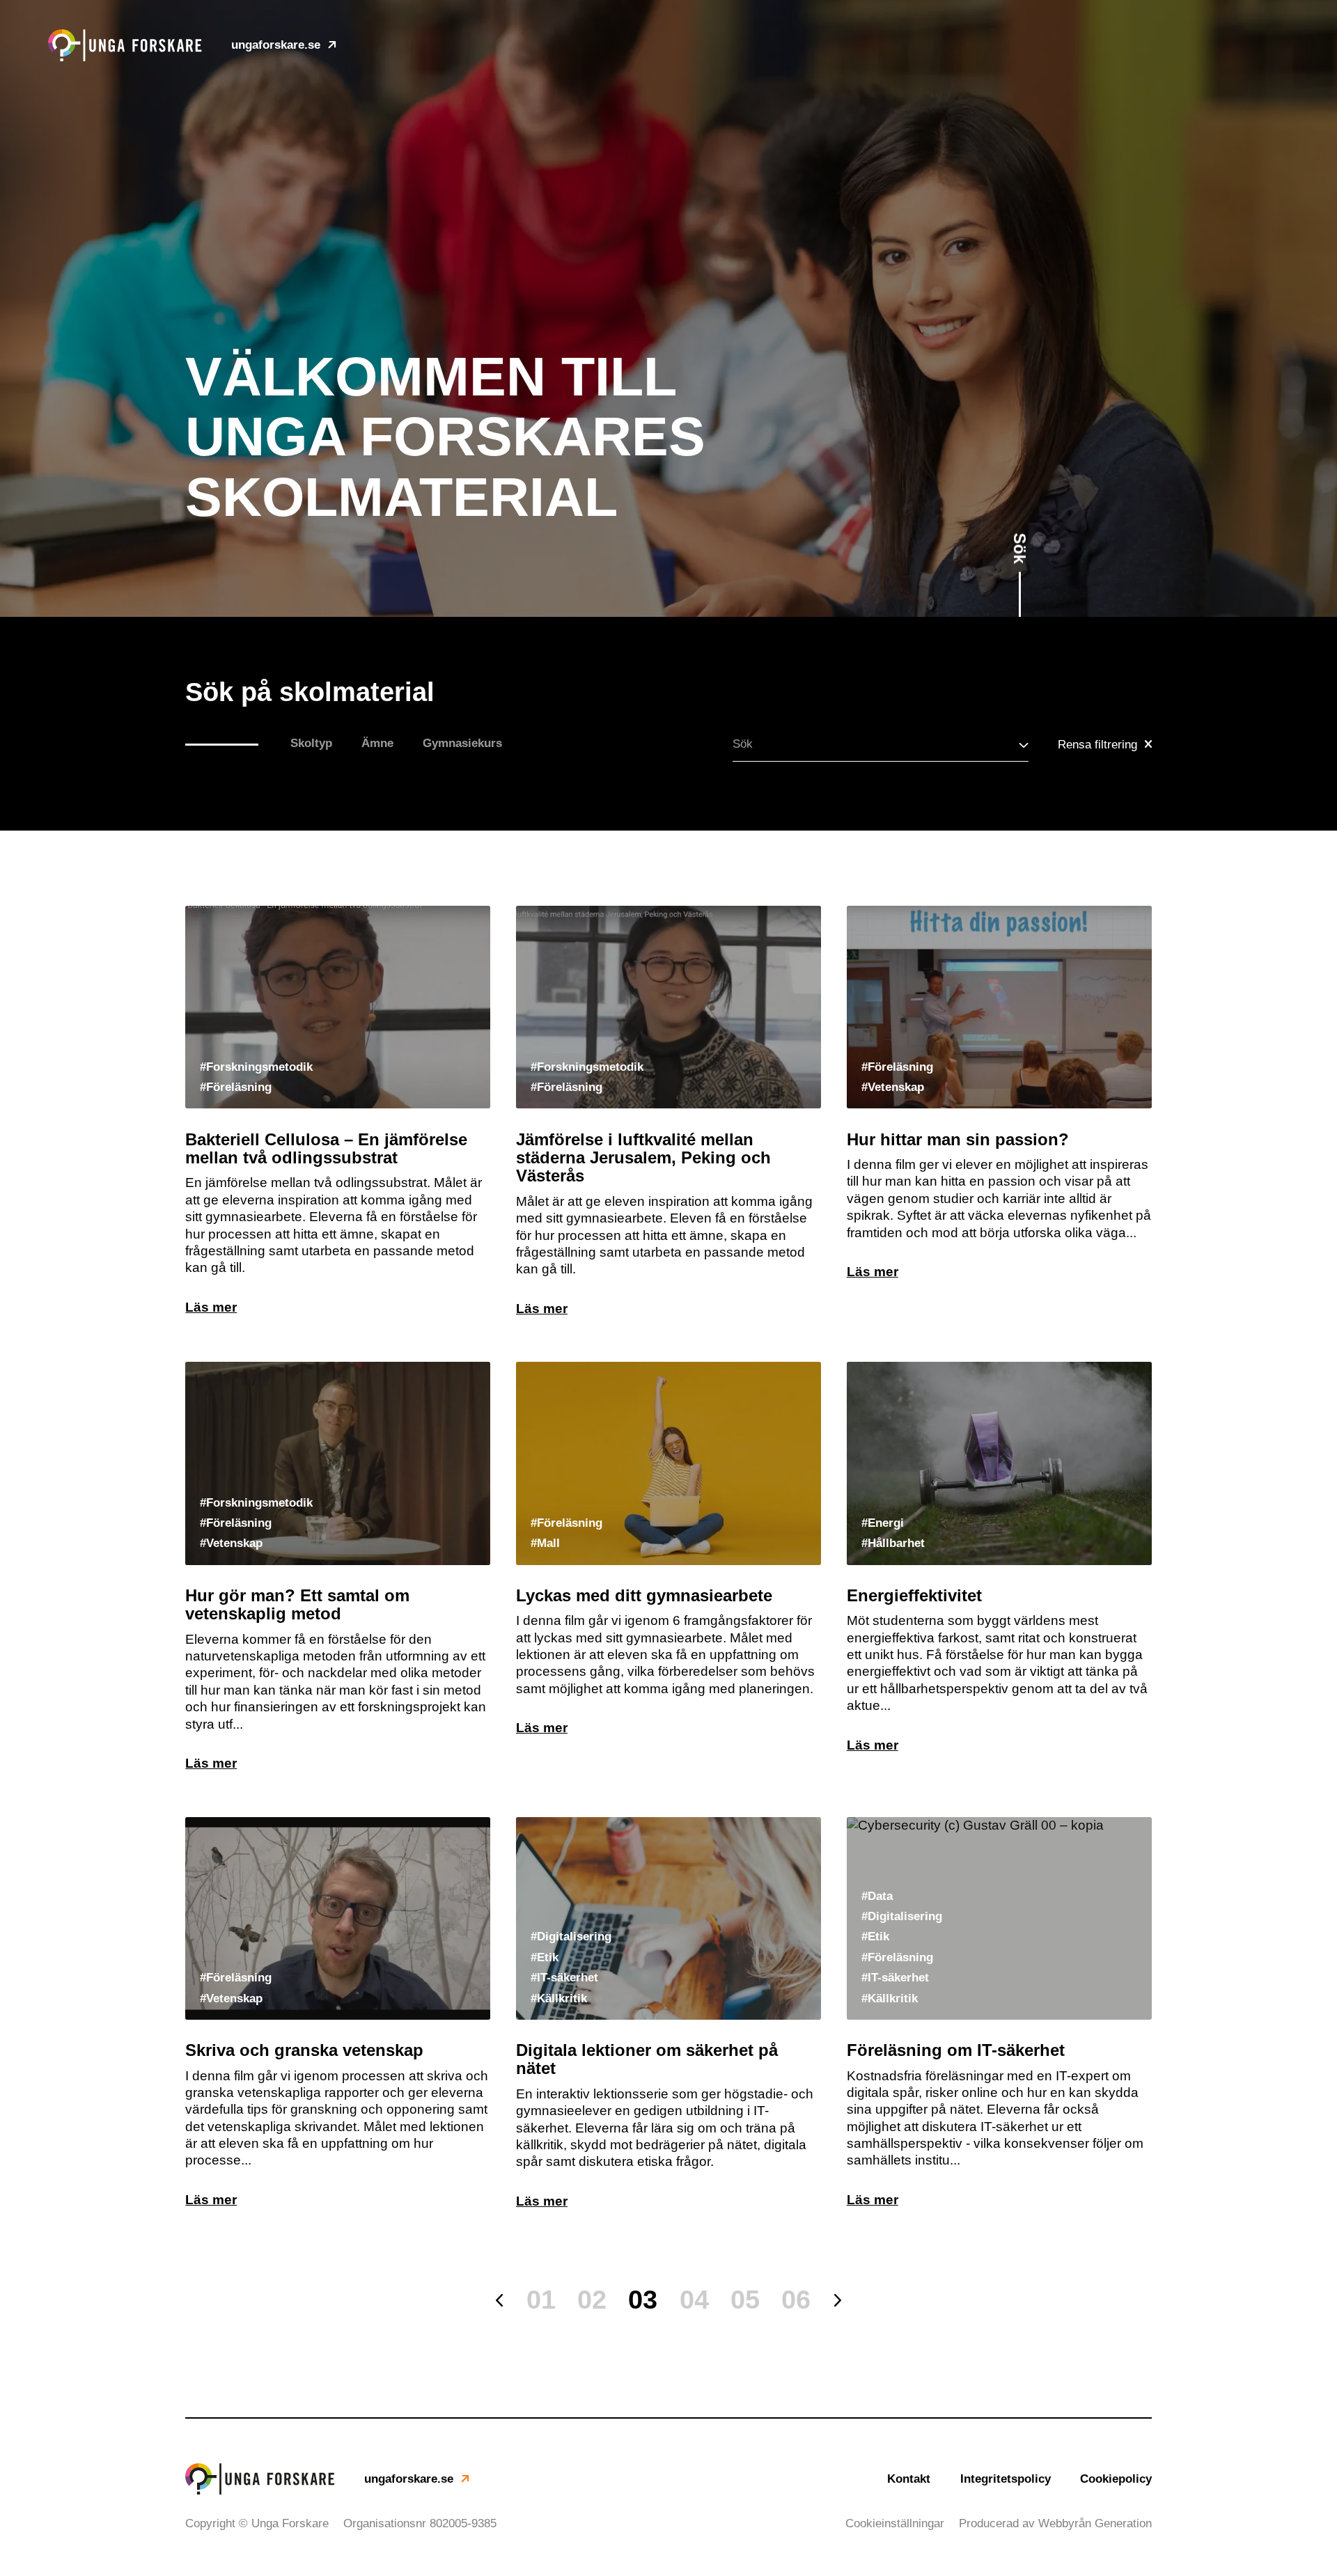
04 (694, 2300)
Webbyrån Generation (1095, 2523)
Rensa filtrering (1097, 745)
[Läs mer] (338, 1111)
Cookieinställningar (895, 2523)
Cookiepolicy (1116, 2479)
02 (592, 2300)
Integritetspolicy (1006, 2479)
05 (745, 2300)
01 (541, 2300)
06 (796, 2300)
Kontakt (909, 2479)
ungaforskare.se (276, 45)
